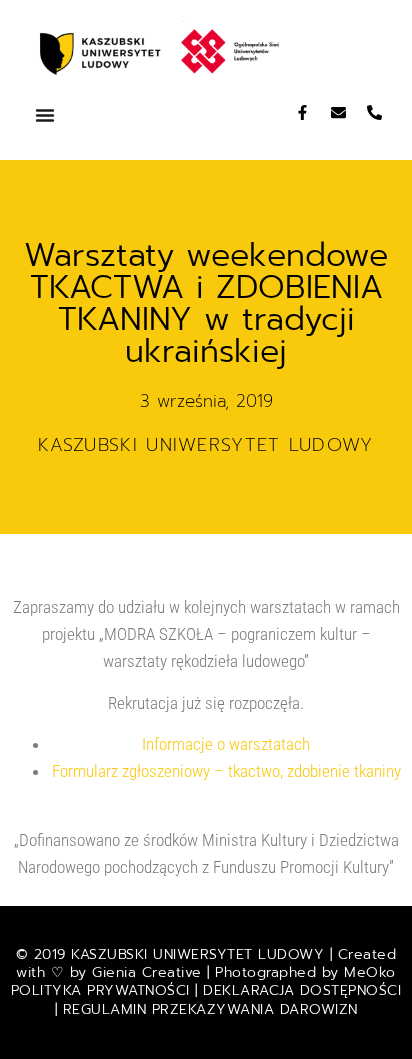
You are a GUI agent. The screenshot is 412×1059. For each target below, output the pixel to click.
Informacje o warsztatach (226, 744)
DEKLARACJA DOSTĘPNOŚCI (302, 990)
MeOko (370, 972)
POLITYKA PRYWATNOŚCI (103, 990)
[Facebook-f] (302, 112)
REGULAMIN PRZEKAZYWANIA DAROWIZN (210, 1009)
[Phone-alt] (374, 112)
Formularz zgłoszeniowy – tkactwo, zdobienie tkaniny (226, 771)
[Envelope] (338, 112)
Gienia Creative (147, 972)
